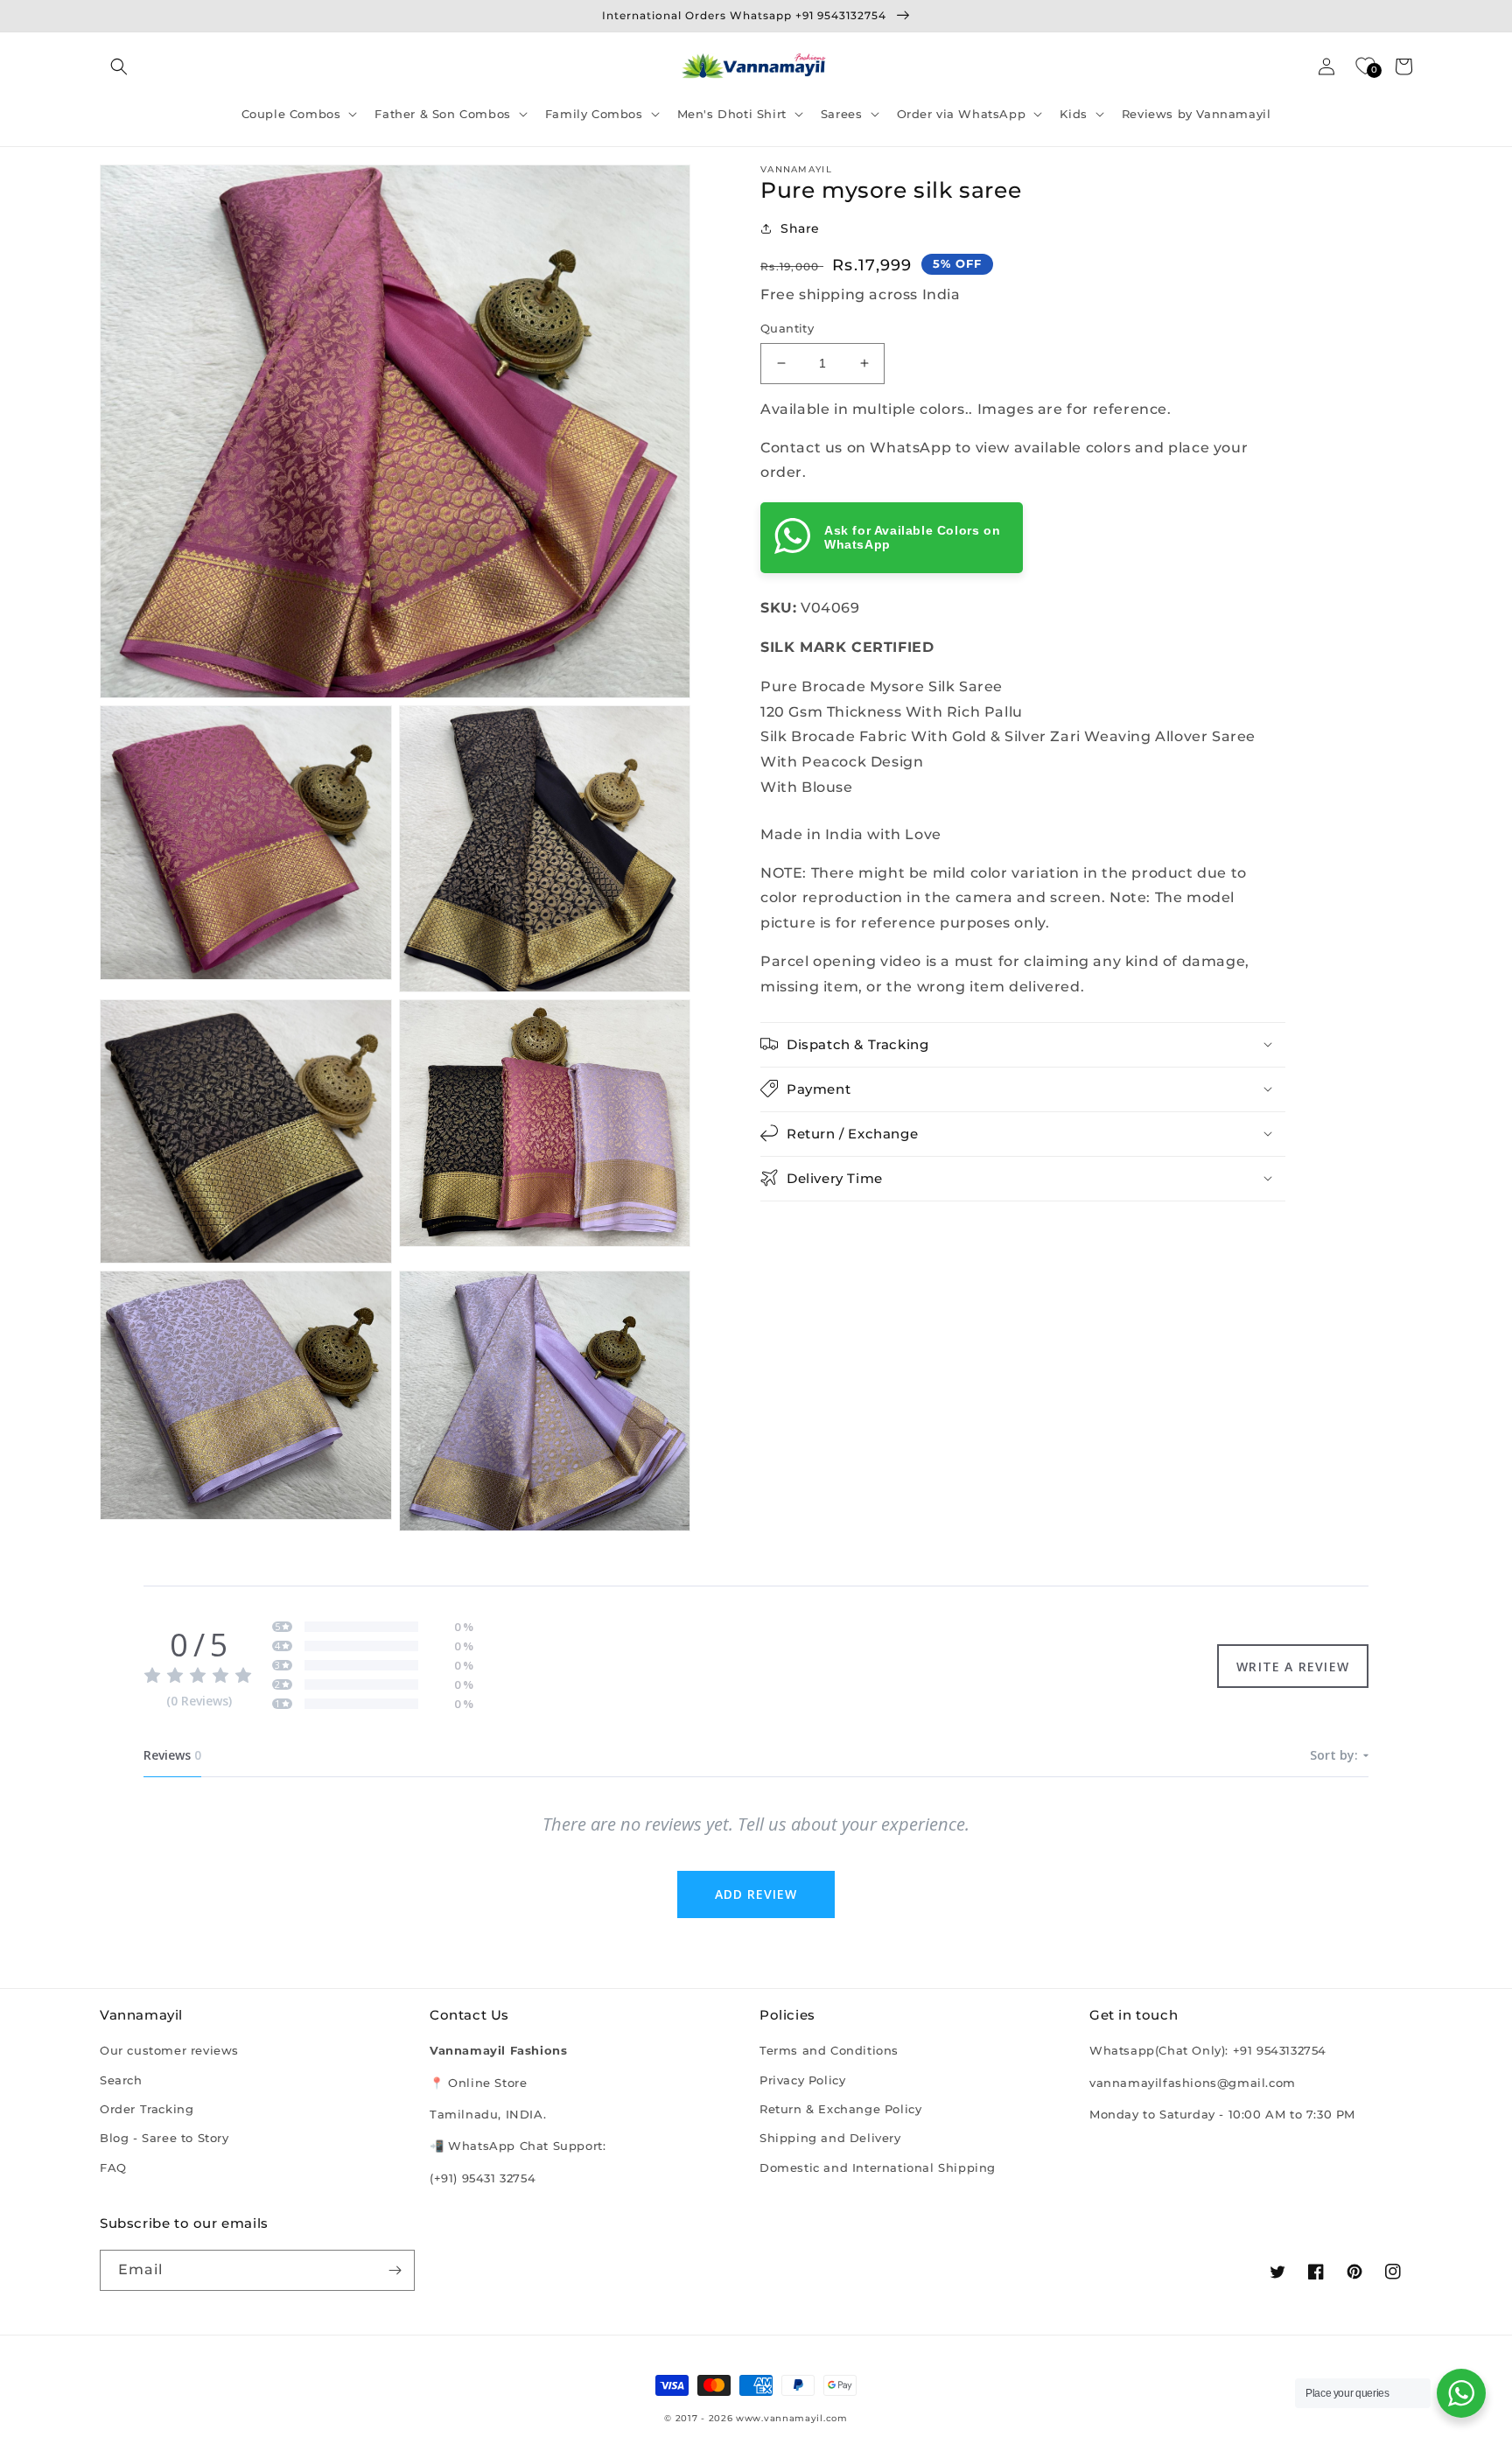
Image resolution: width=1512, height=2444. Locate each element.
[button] (119, 67)
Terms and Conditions (829, 2050)
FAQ (113, 2167)
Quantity (787, 328)
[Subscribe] (395, 2270)
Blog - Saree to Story (164, 2138)
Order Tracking (147, 2109)
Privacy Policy (802, 2080)
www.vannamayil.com (792, 2418)
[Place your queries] (1461, 2393)
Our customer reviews (169, 2050)
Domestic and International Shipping (878, 2167)
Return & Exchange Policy (840, 2109)
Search (121, 2080)
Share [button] (800, 228)
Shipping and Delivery (830, 2138)
